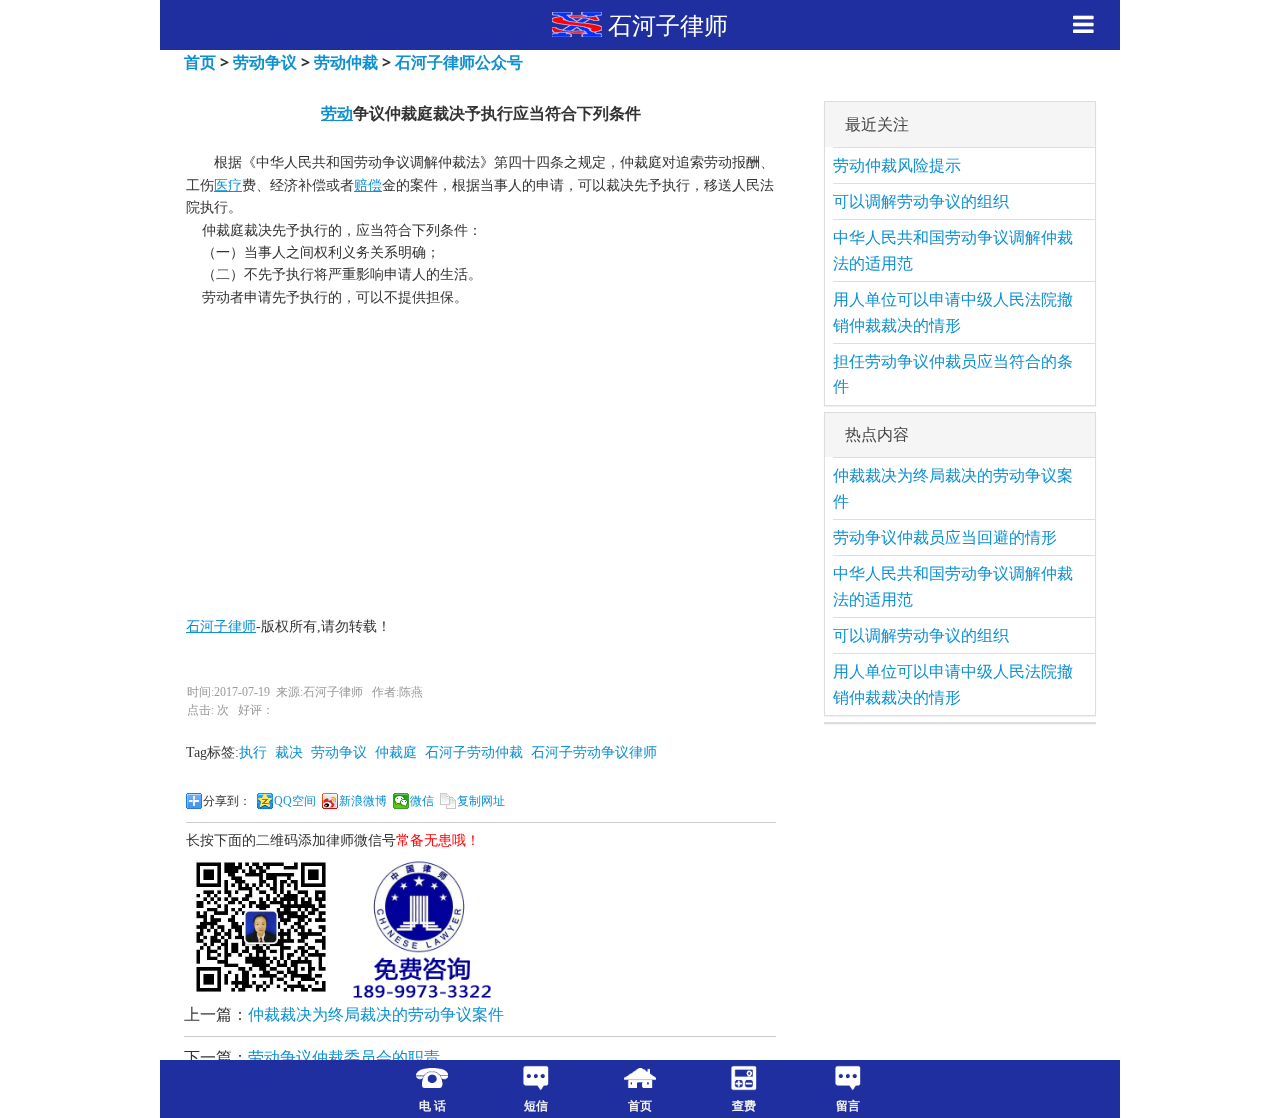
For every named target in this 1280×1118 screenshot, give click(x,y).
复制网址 (481, 801)
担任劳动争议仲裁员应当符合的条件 (953, 374)
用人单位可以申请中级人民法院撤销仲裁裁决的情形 (953, 312)
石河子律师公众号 (459, 62)
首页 (200, 62)
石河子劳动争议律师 (594, 752)
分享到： (227, 801)
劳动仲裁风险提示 (897, 165)
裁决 (289, 752)
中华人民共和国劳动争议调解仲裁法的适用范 (953, 250)
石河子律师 (668, 24)
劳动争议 (265, 62)
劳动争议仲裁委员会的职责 (344, 1057)
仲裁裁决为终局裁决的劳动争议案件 (376, 1014)
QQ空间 (295, 801)
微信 (422, 801)
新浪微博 (363, 801)
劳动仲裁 (346, 62)
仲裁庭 (396, 752)
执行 (253, 752)
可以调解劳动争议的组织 (921, 201)
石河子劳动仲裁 (474, 752)
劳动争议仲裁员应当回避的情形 (945, 537)
